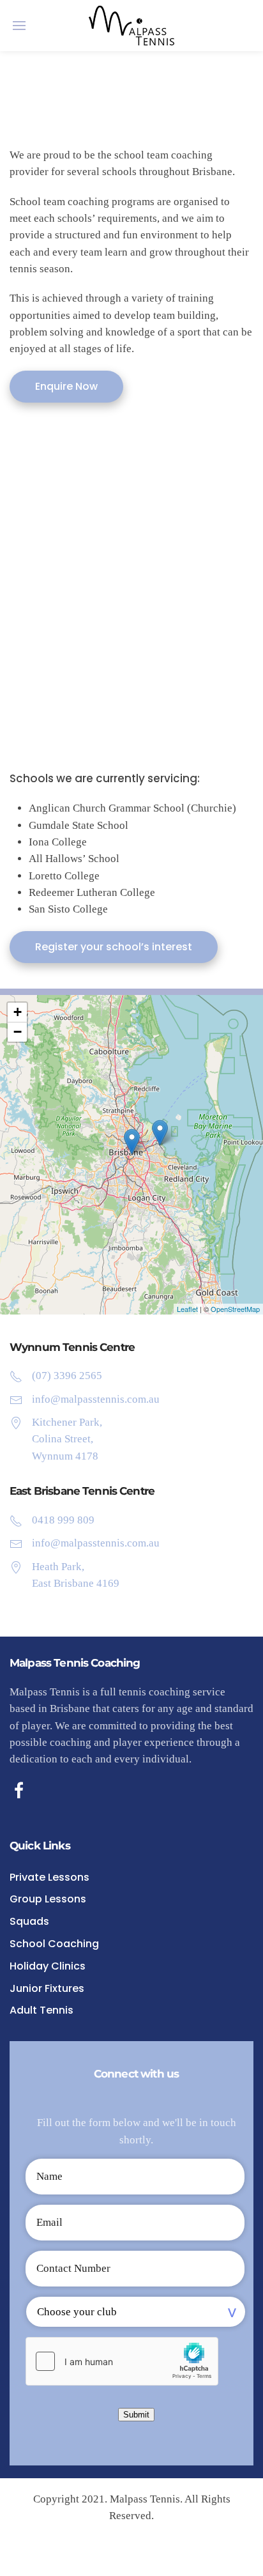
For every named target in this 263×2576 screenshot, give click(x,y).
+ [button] (18, 1012)
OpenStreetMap (235, 1309)
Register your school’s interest (114, 947)
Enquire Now (66, 386)
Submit (136, 2415)
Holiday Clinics (48, 1966)
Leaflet (187, 1309)
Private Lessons (49, 1877)
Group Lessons (48, 1899)
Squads (29, 1921)
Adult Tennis (41, 2010)
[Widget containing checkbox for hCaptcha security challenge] (122, 2361)
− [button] (18, 1032)
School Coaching (54, 1944)
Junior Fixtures (47, 1988)
